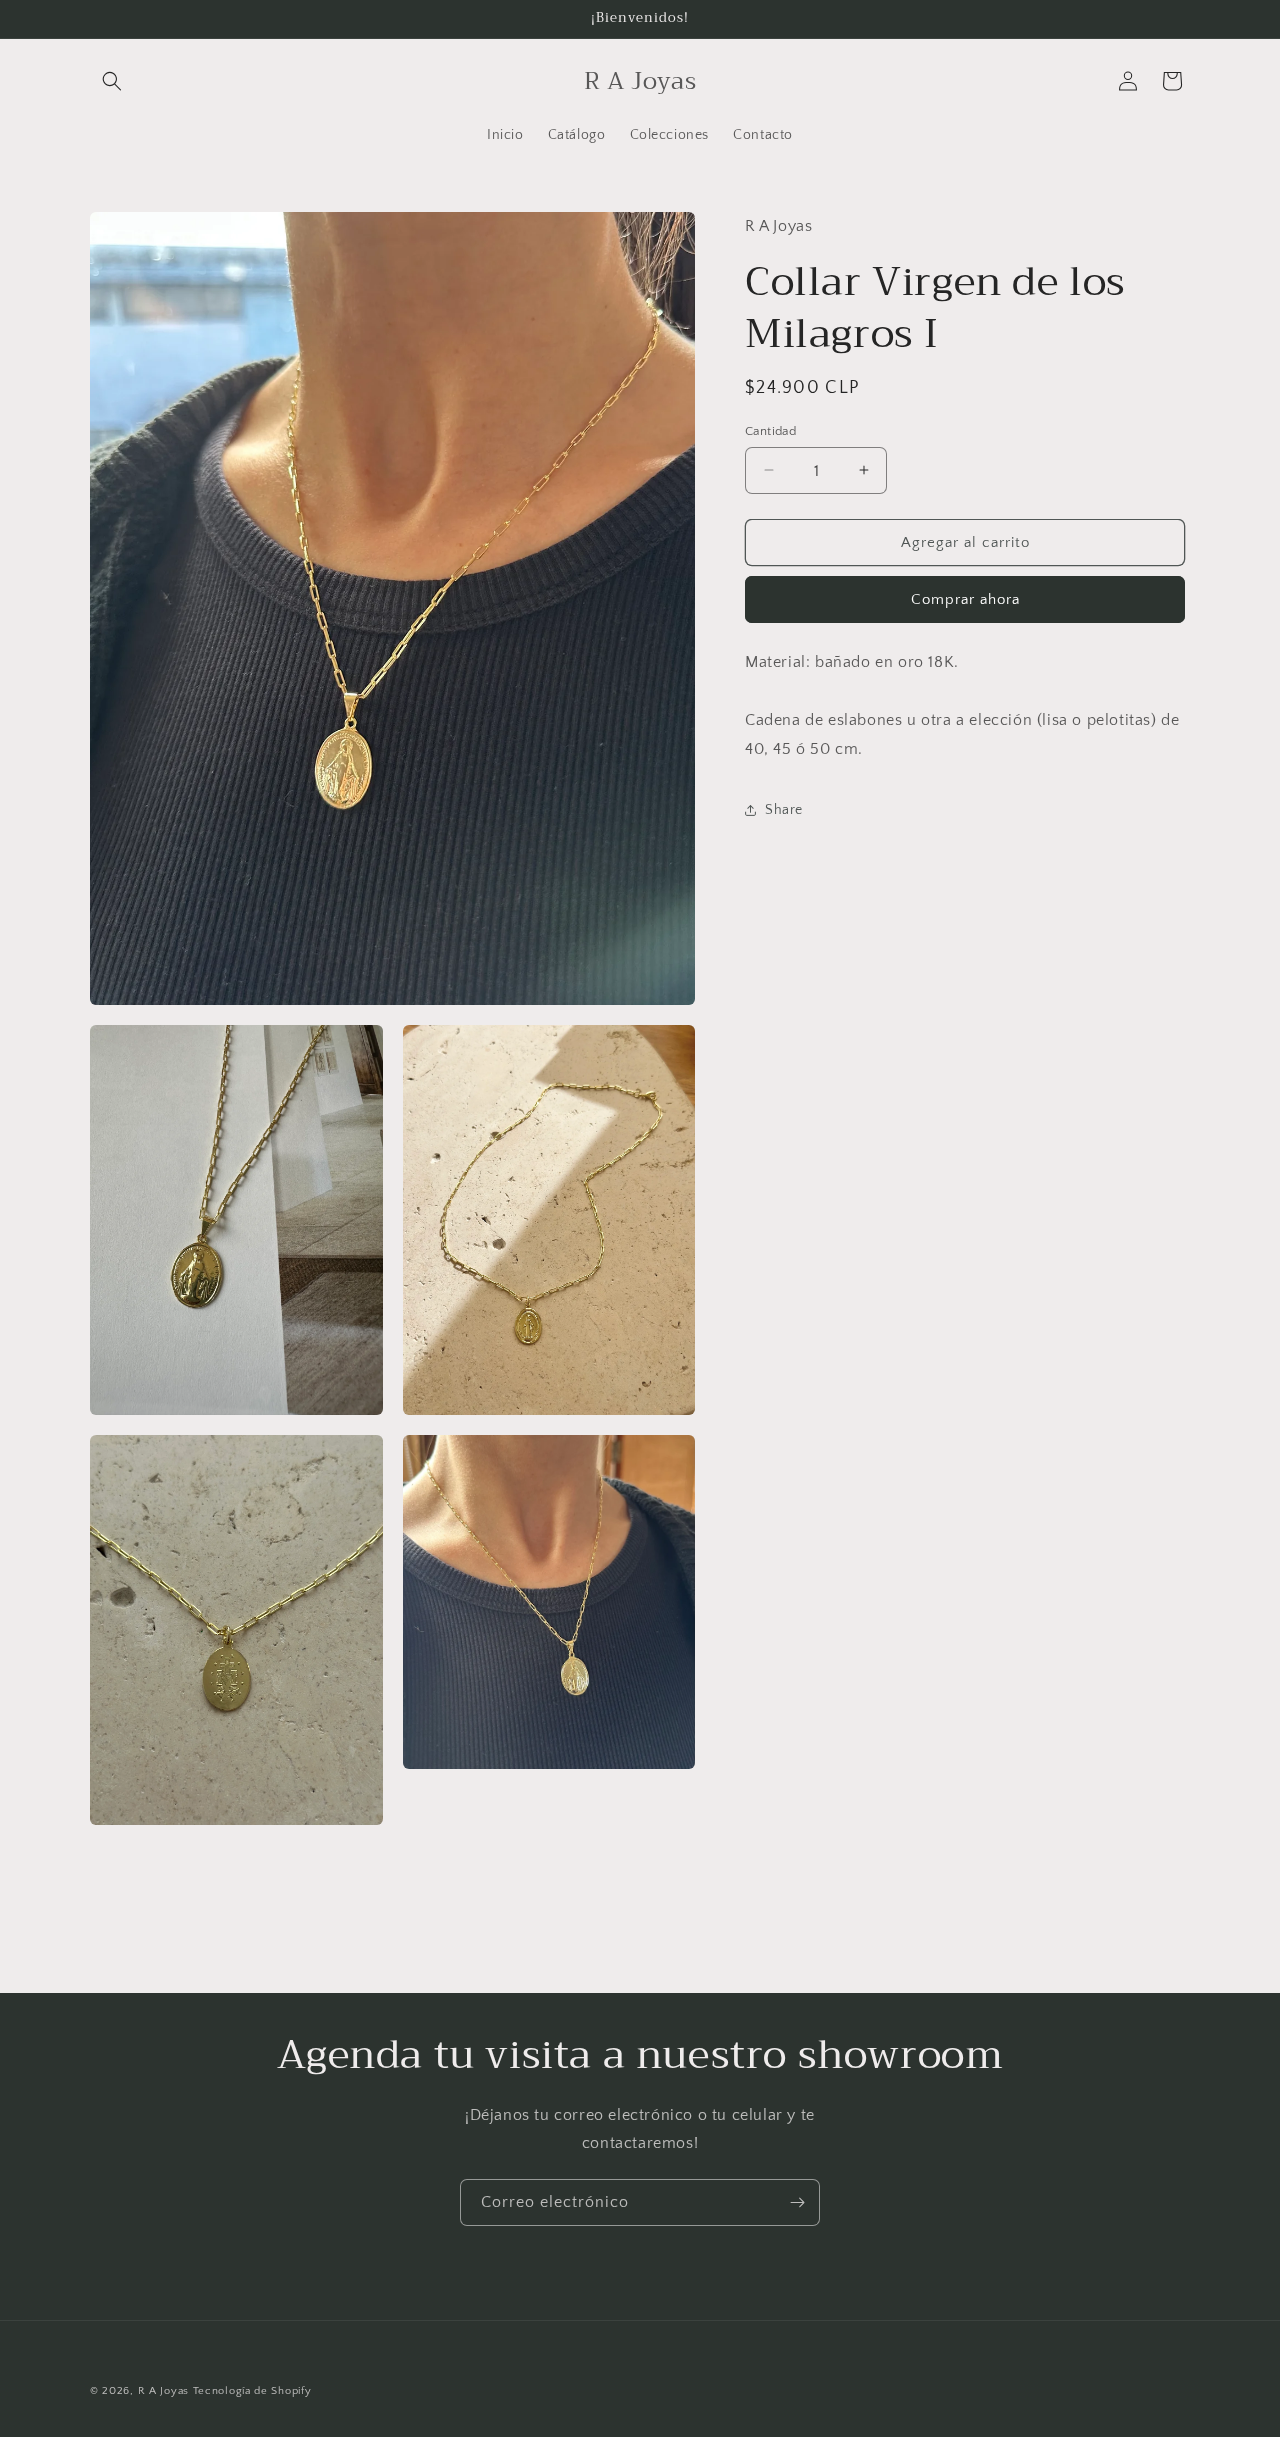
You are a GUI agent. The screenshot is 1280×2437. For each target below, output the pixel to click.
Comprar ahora (965, 599)
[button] (112, 81)
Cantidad (770, 430)
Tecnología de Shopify (252, 2391)
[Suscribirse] (797, 2202)
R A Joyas (163, 2391)
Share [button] (784, 810)
